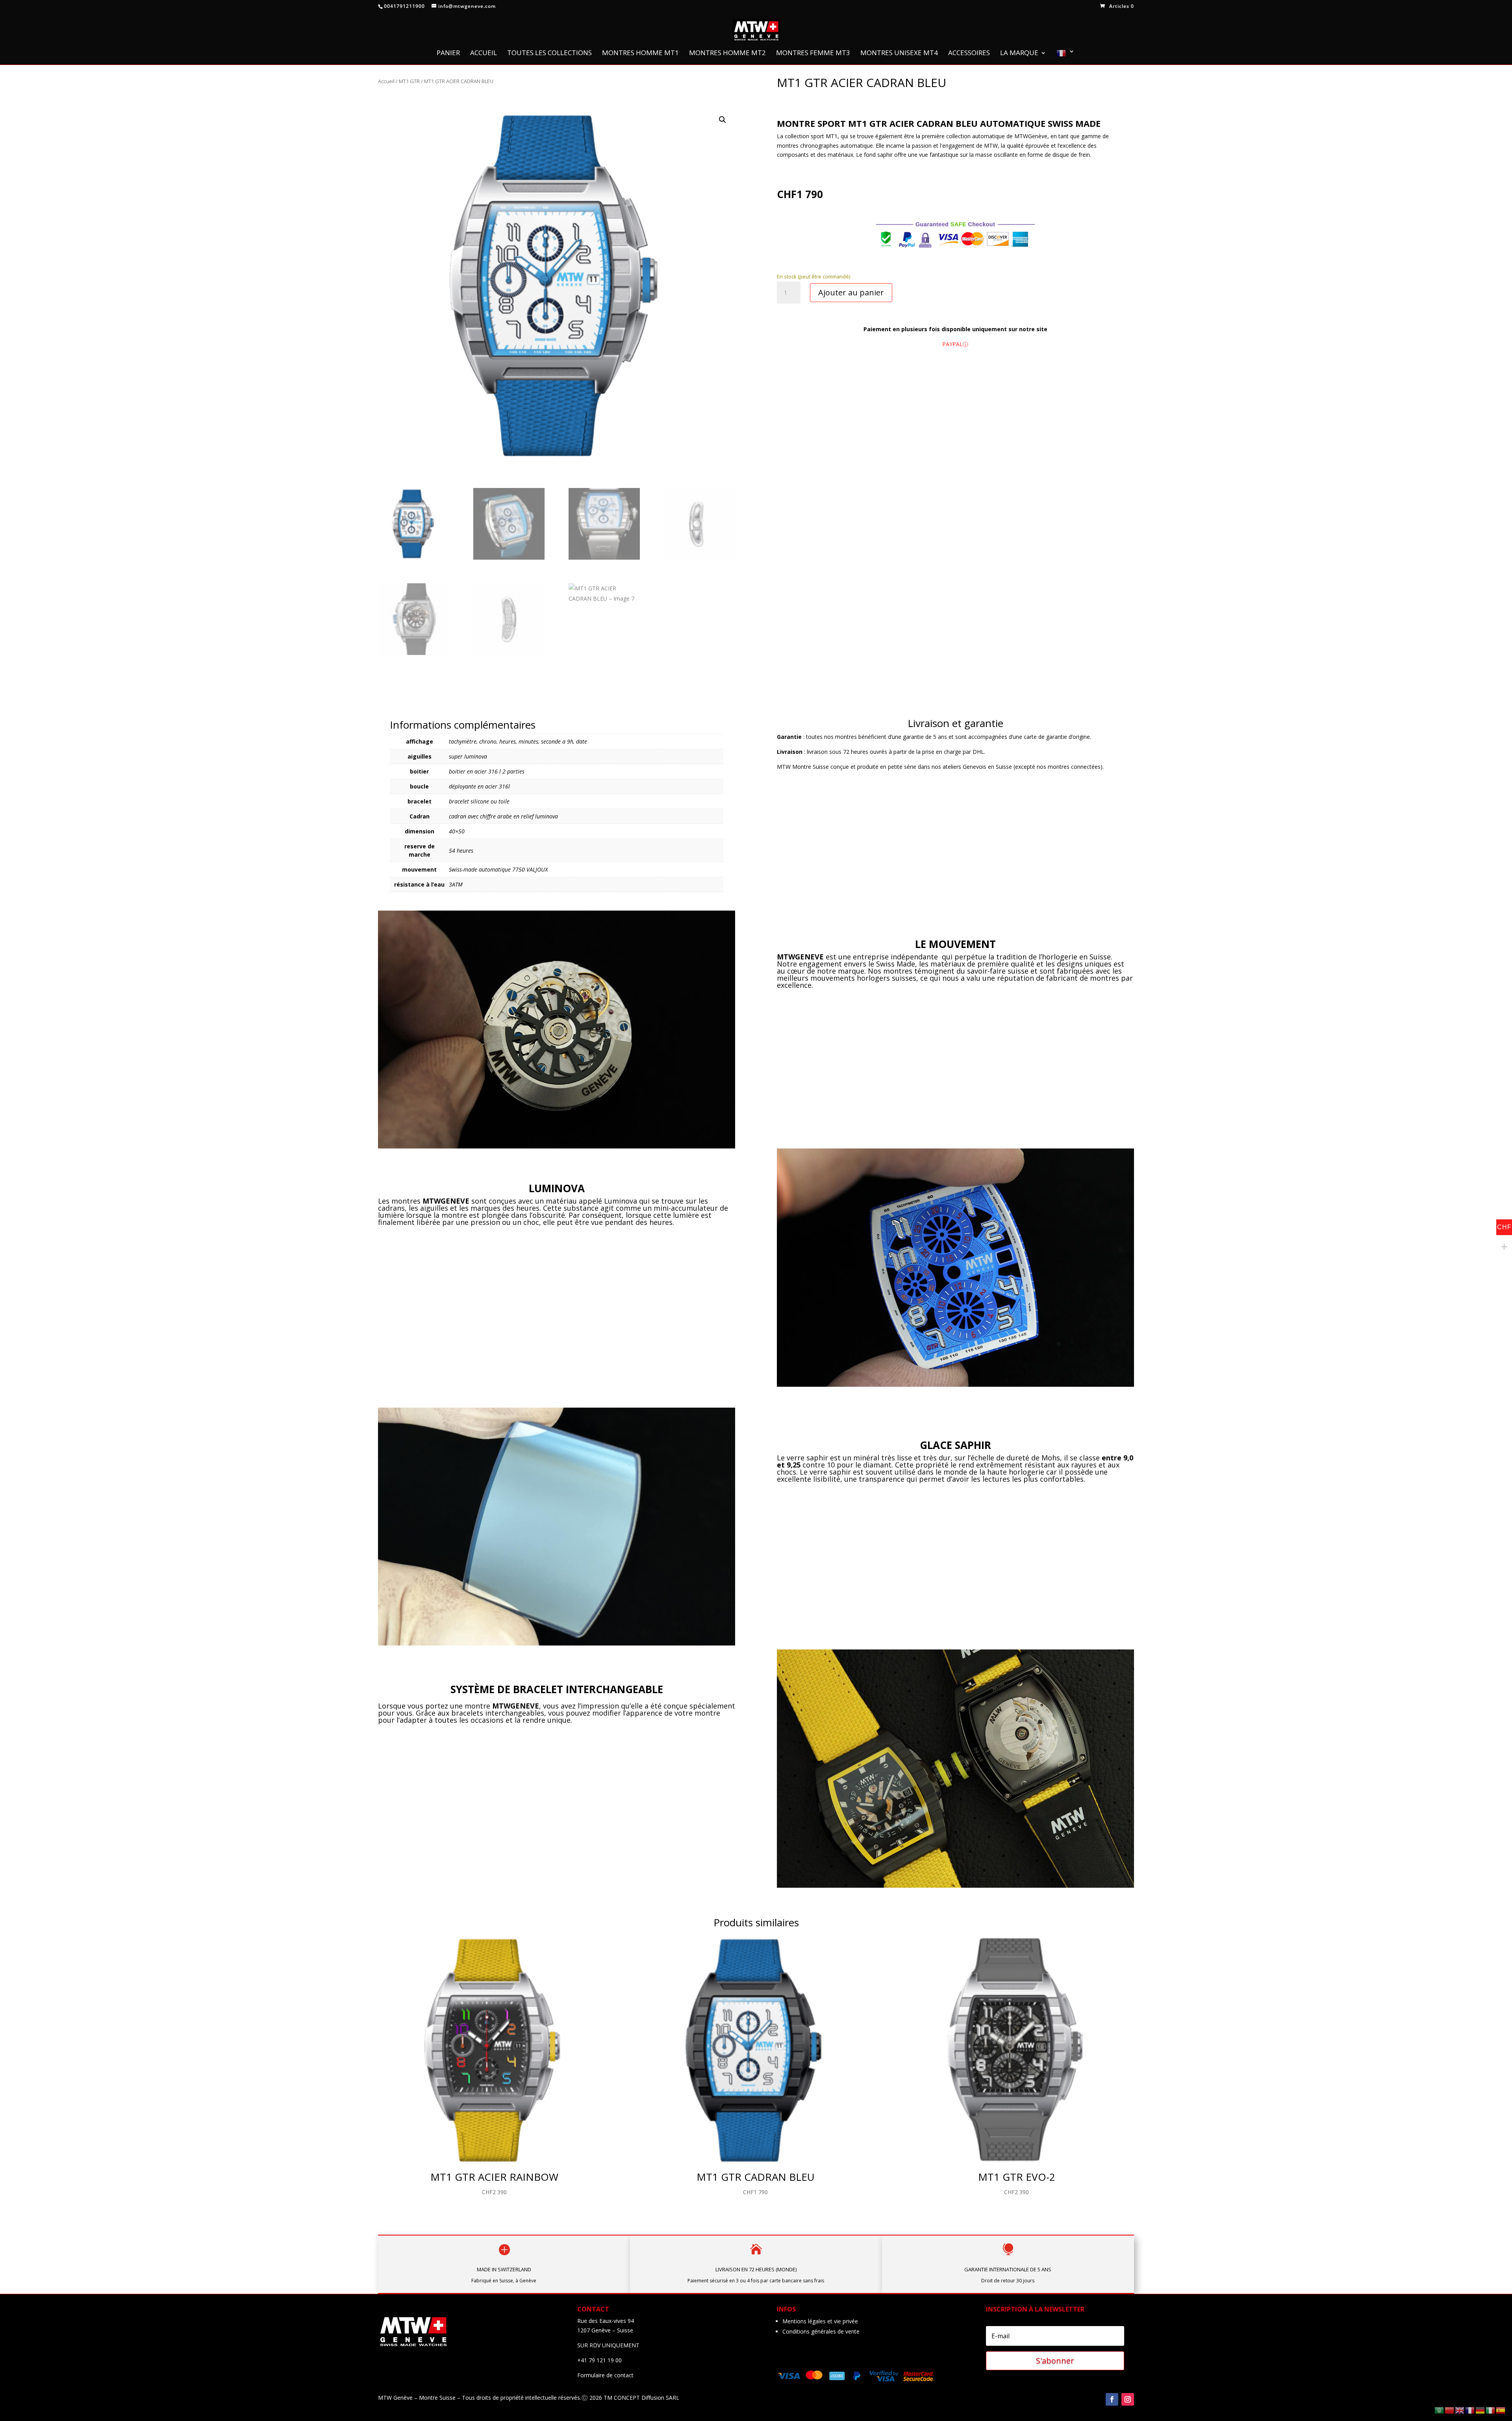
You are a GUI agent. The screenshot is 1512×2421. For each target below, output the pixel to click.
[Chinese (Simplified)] (1450, 2410)
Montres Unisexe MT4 (899, 54)
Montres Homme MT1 (640, 54)
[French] (1065, 57)
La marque (1019, 54)
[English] (1460, 2410)
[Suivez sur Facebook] (1112, 2399)
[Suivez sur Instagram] (1128, 2399)
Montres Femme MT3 (813, 54)
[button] (723, 120)
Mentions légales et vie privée (820, 2321)
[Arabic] (1440, 2410)
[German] (1480, 2410)
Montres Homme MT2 (727, 54)
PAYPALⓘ (955, 344)
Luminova (621, 1201)
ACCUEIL (484, 54)
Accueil (386, 81)
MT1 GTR (409, 81)
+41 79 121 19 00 (599, 2360)
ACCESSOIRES (969, 54)
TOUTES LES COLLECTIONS (549, 54)
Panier (448, 54)
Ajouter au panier (851, 292)
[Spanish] (1501, 2410)
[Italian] (1491, 2410)
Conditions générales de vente (821, 2331)
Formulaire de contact (605, 2375)
